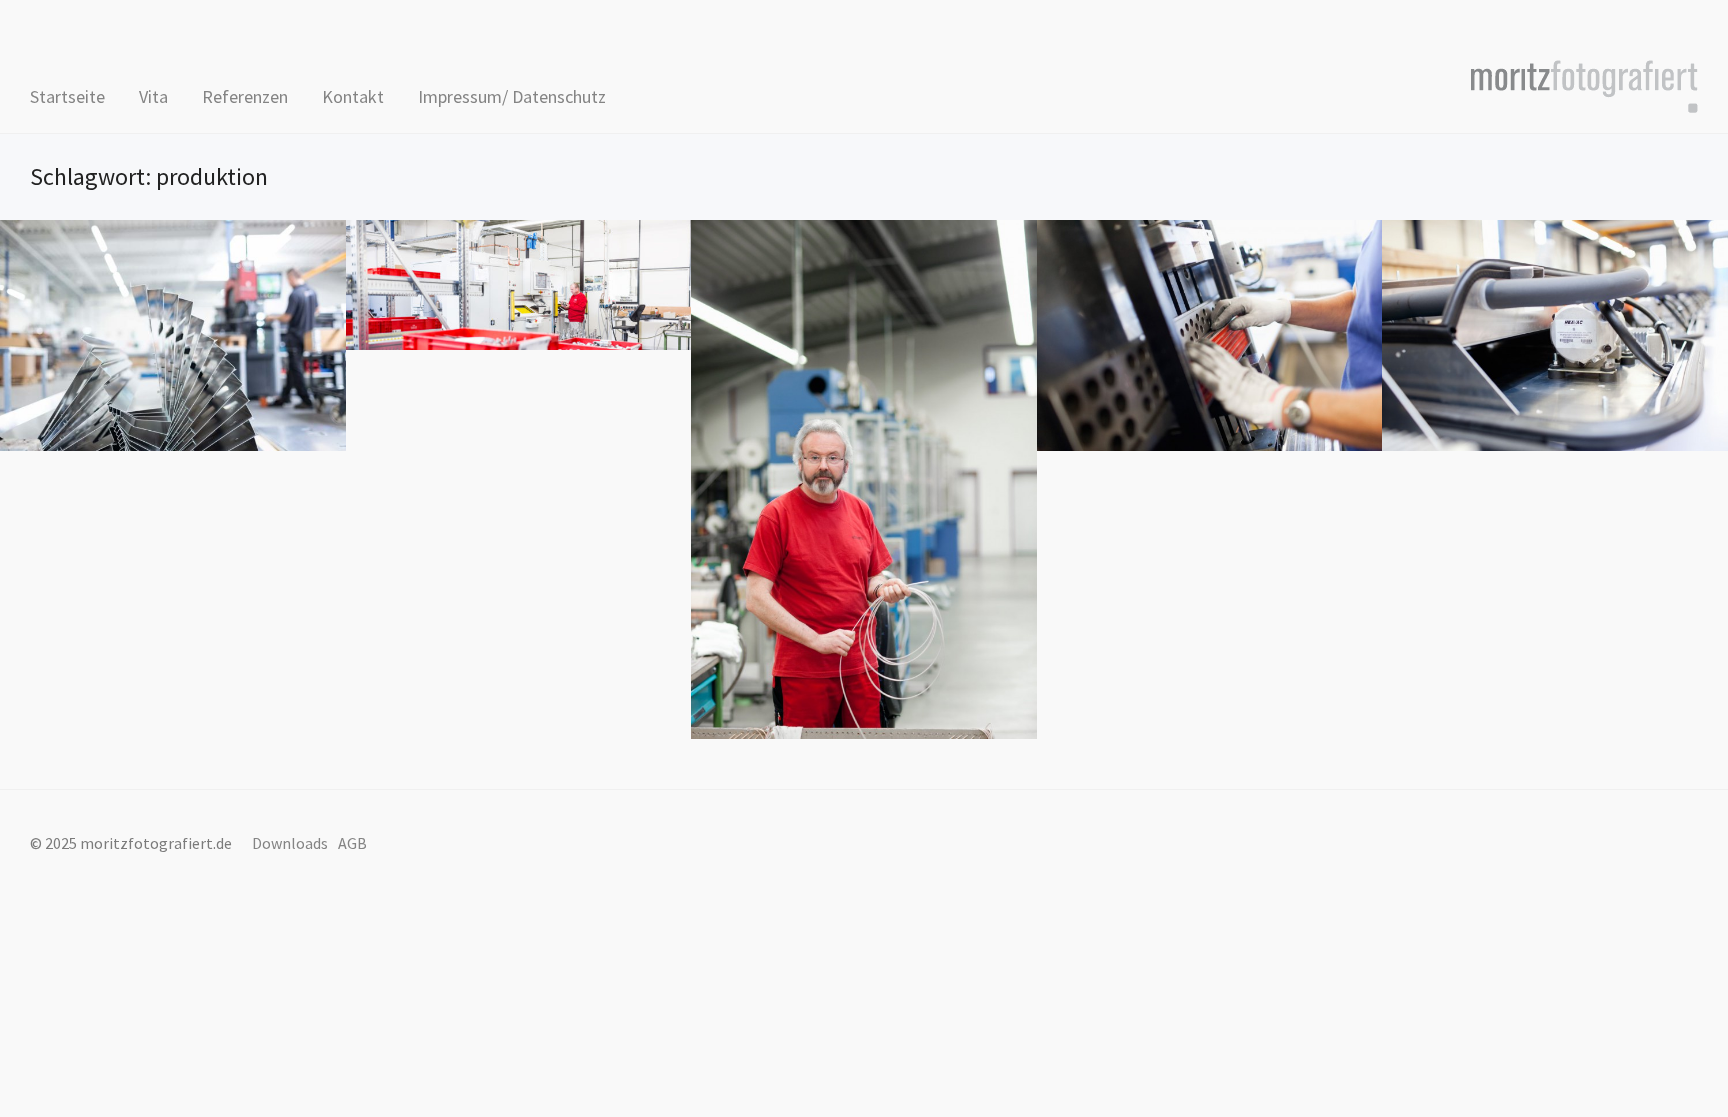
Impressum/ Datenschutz (512, 96)
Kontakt (353, 96)
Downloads (290, 843)
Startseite (67, 96)
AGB (352, 843)
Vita (153, 96)
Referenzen (245, 96)
